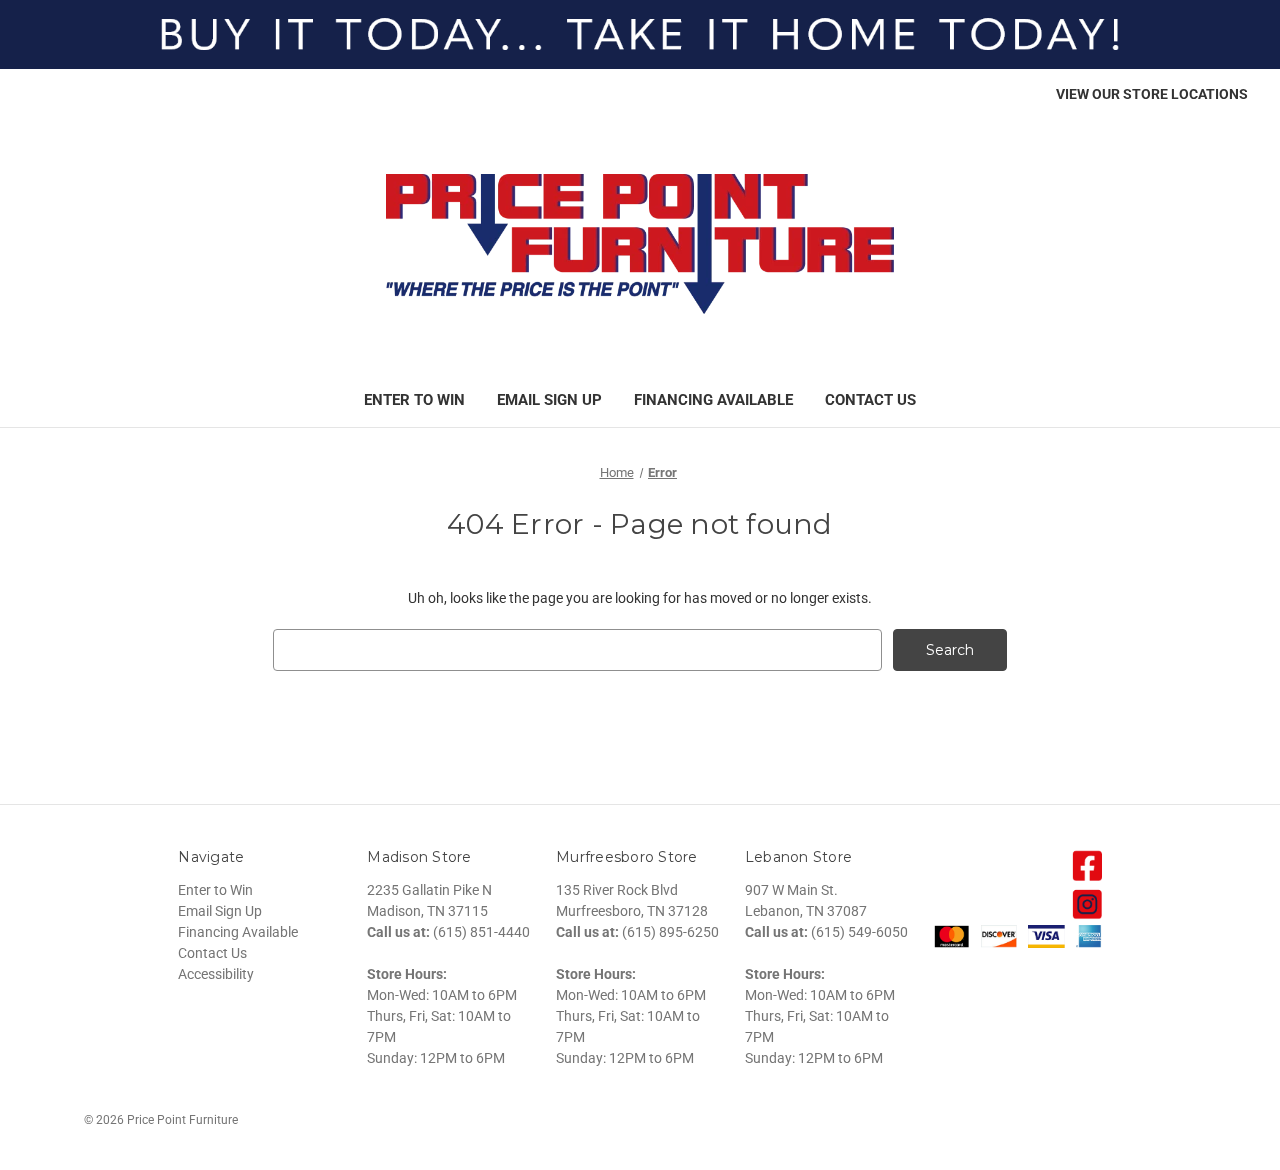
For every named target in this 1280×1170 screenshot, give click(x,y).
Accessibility (216, 973)
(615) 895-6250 (670, 931)
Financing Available (713, 399)
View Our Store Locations (1152, 93)
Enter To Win (414, 399)
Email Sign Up (549, 399)
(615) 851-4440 (481, 931)
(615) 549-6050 (859, 931)
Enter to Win (215, 889)
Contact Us (870, 399)
